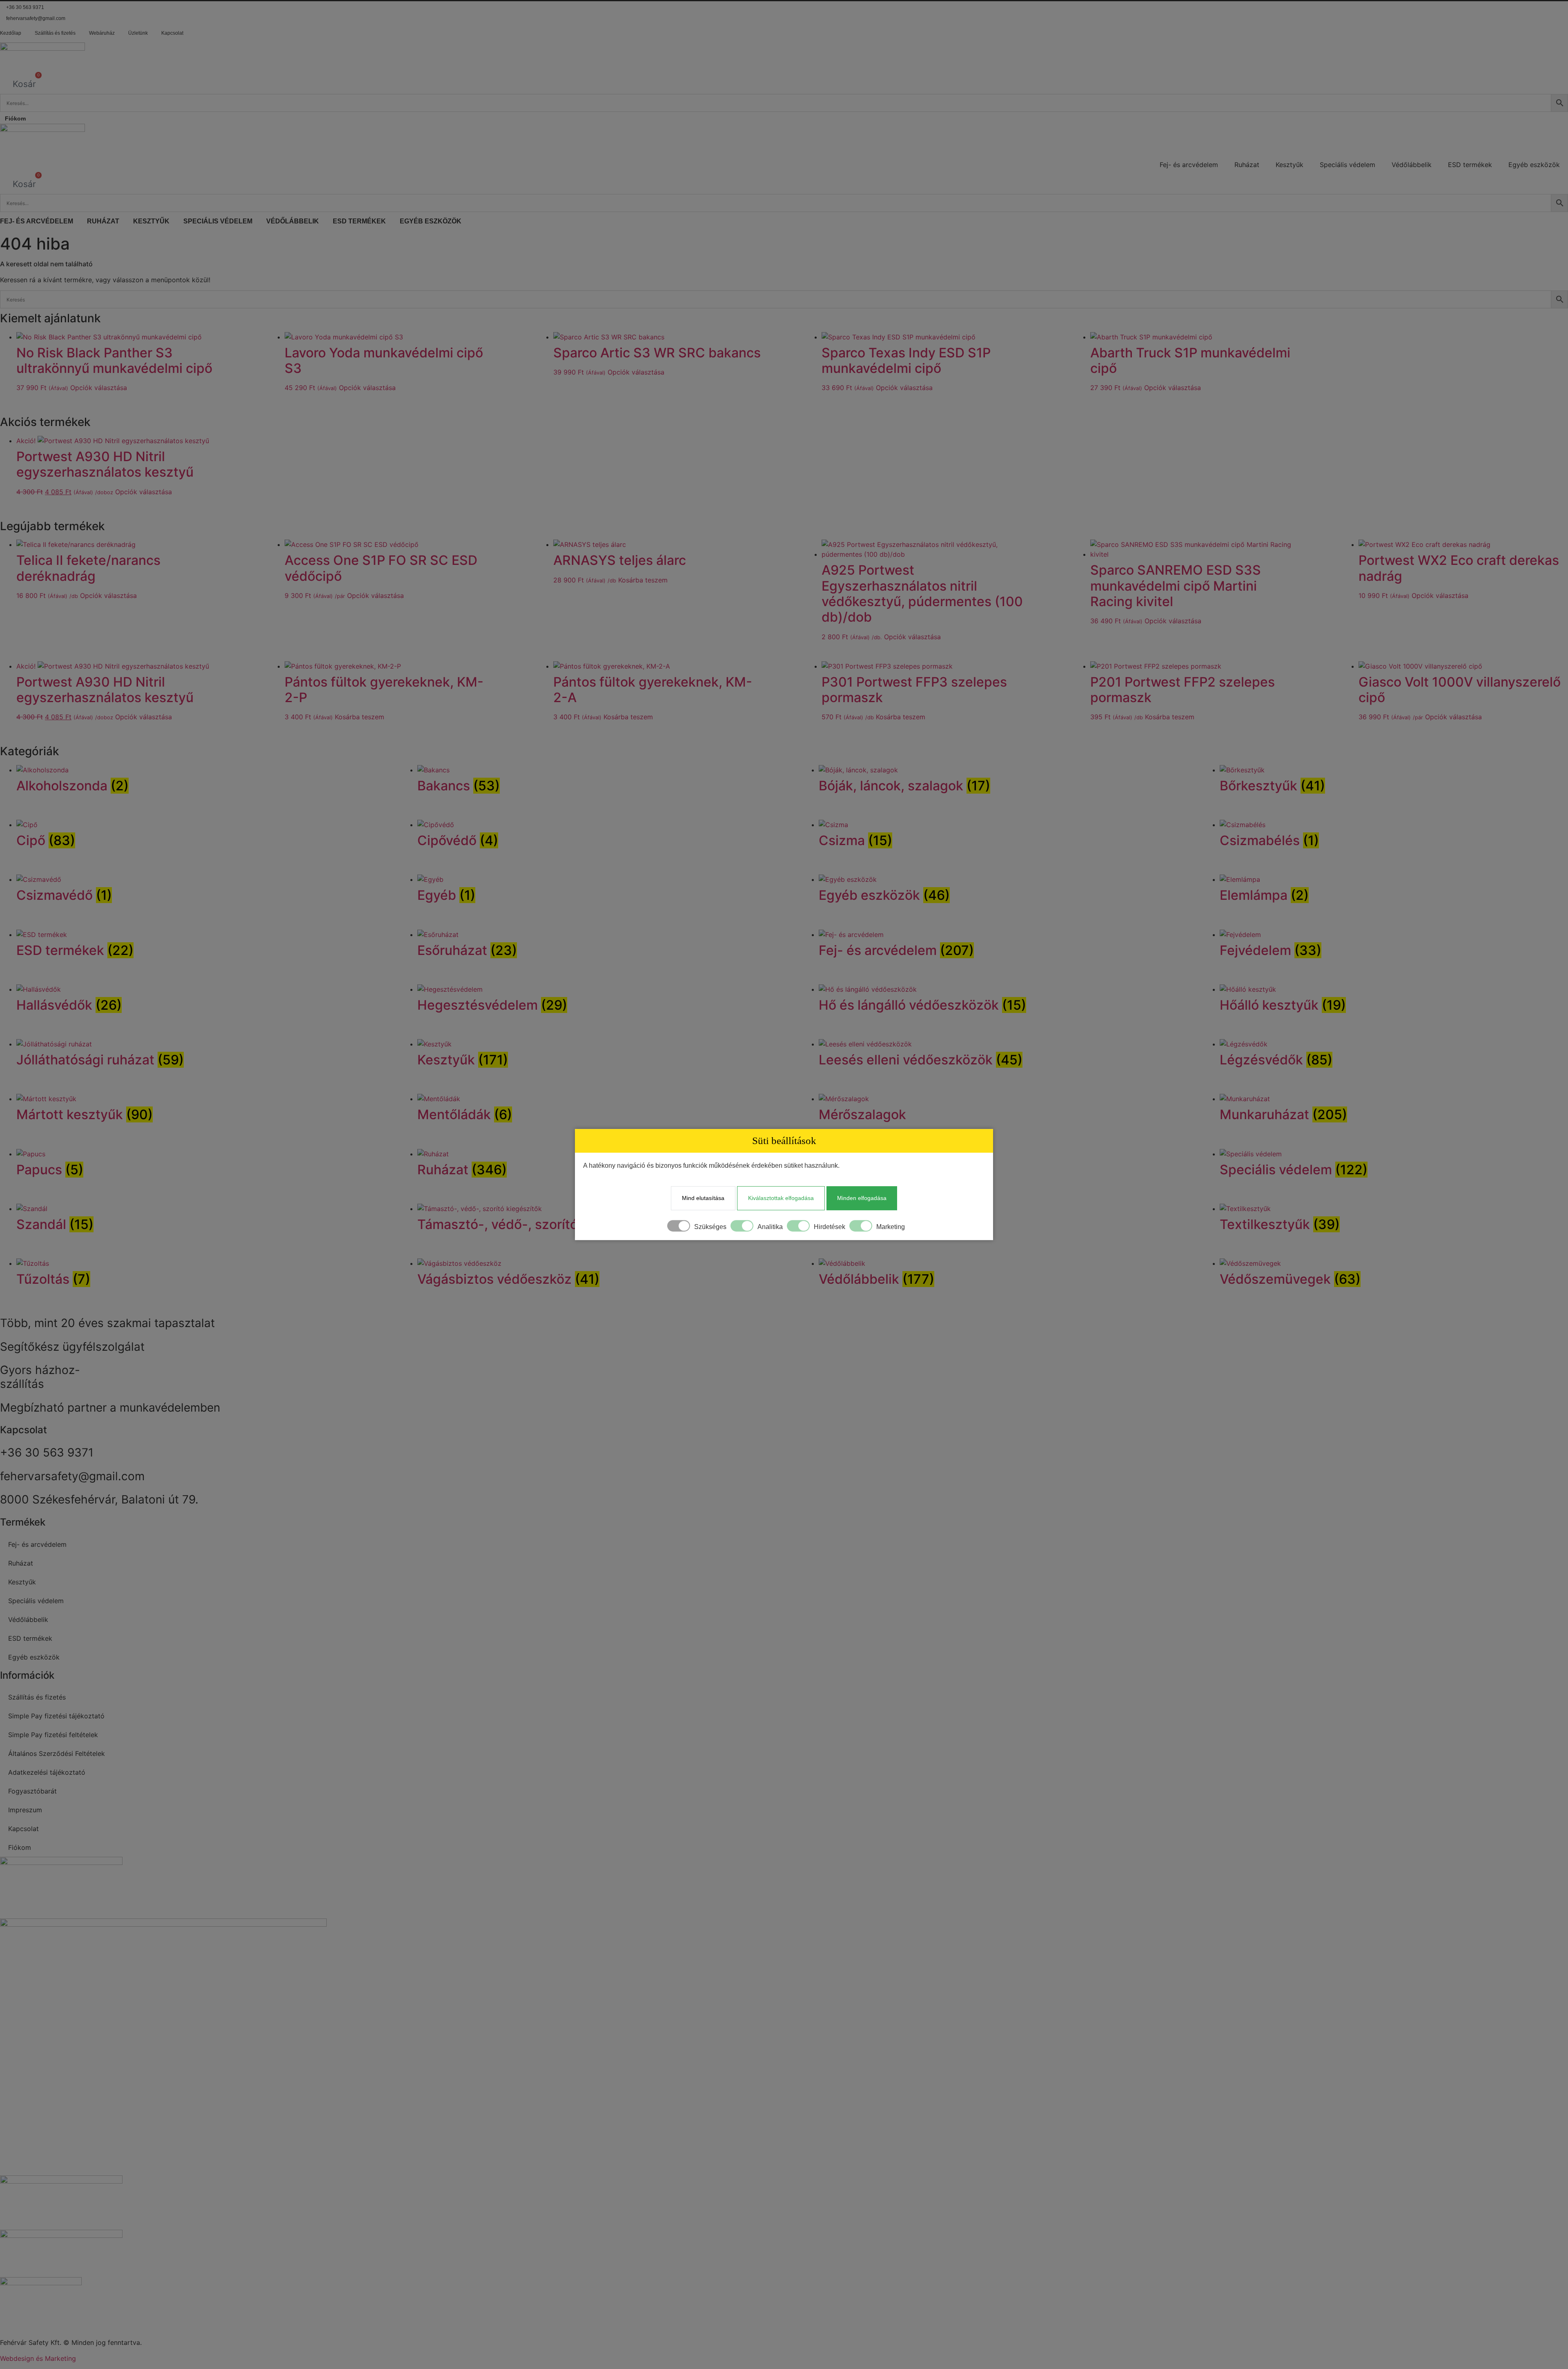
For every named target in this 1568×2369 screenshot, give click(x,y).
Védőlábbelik (1412, 165)
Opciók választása (99, 388)
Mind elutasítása (703, 1198)
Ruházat (1247, 165)
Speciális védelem (1347, 165)
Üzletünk (138, 33)
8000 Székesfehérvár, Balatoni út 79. (99, 1499)
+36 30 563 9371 (25, 7)
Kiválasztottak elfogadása (781, 1198)
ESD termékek (1470, 165)
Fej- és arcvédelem (1189, 165)
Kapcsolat (172, 33)
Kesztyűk (1290, 165)
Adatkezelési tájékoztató (47, 1772)
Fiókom (15, 118)
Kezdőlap (11, 33)
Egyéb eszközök (1534, 165)
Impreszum (25, 1810)
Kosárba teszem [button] (643, 580)
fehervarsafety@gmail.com (36, 18)
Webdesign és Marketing (38, 2358)
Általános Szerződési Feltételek (57, 1753)
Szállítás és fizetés (55, 33)
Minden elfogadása (862, 1198)
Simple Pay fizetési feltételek (53, 1735)
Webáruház (102, 33)
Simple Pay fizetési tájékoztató (56, 1716)
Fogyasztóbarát (32, 1791)
